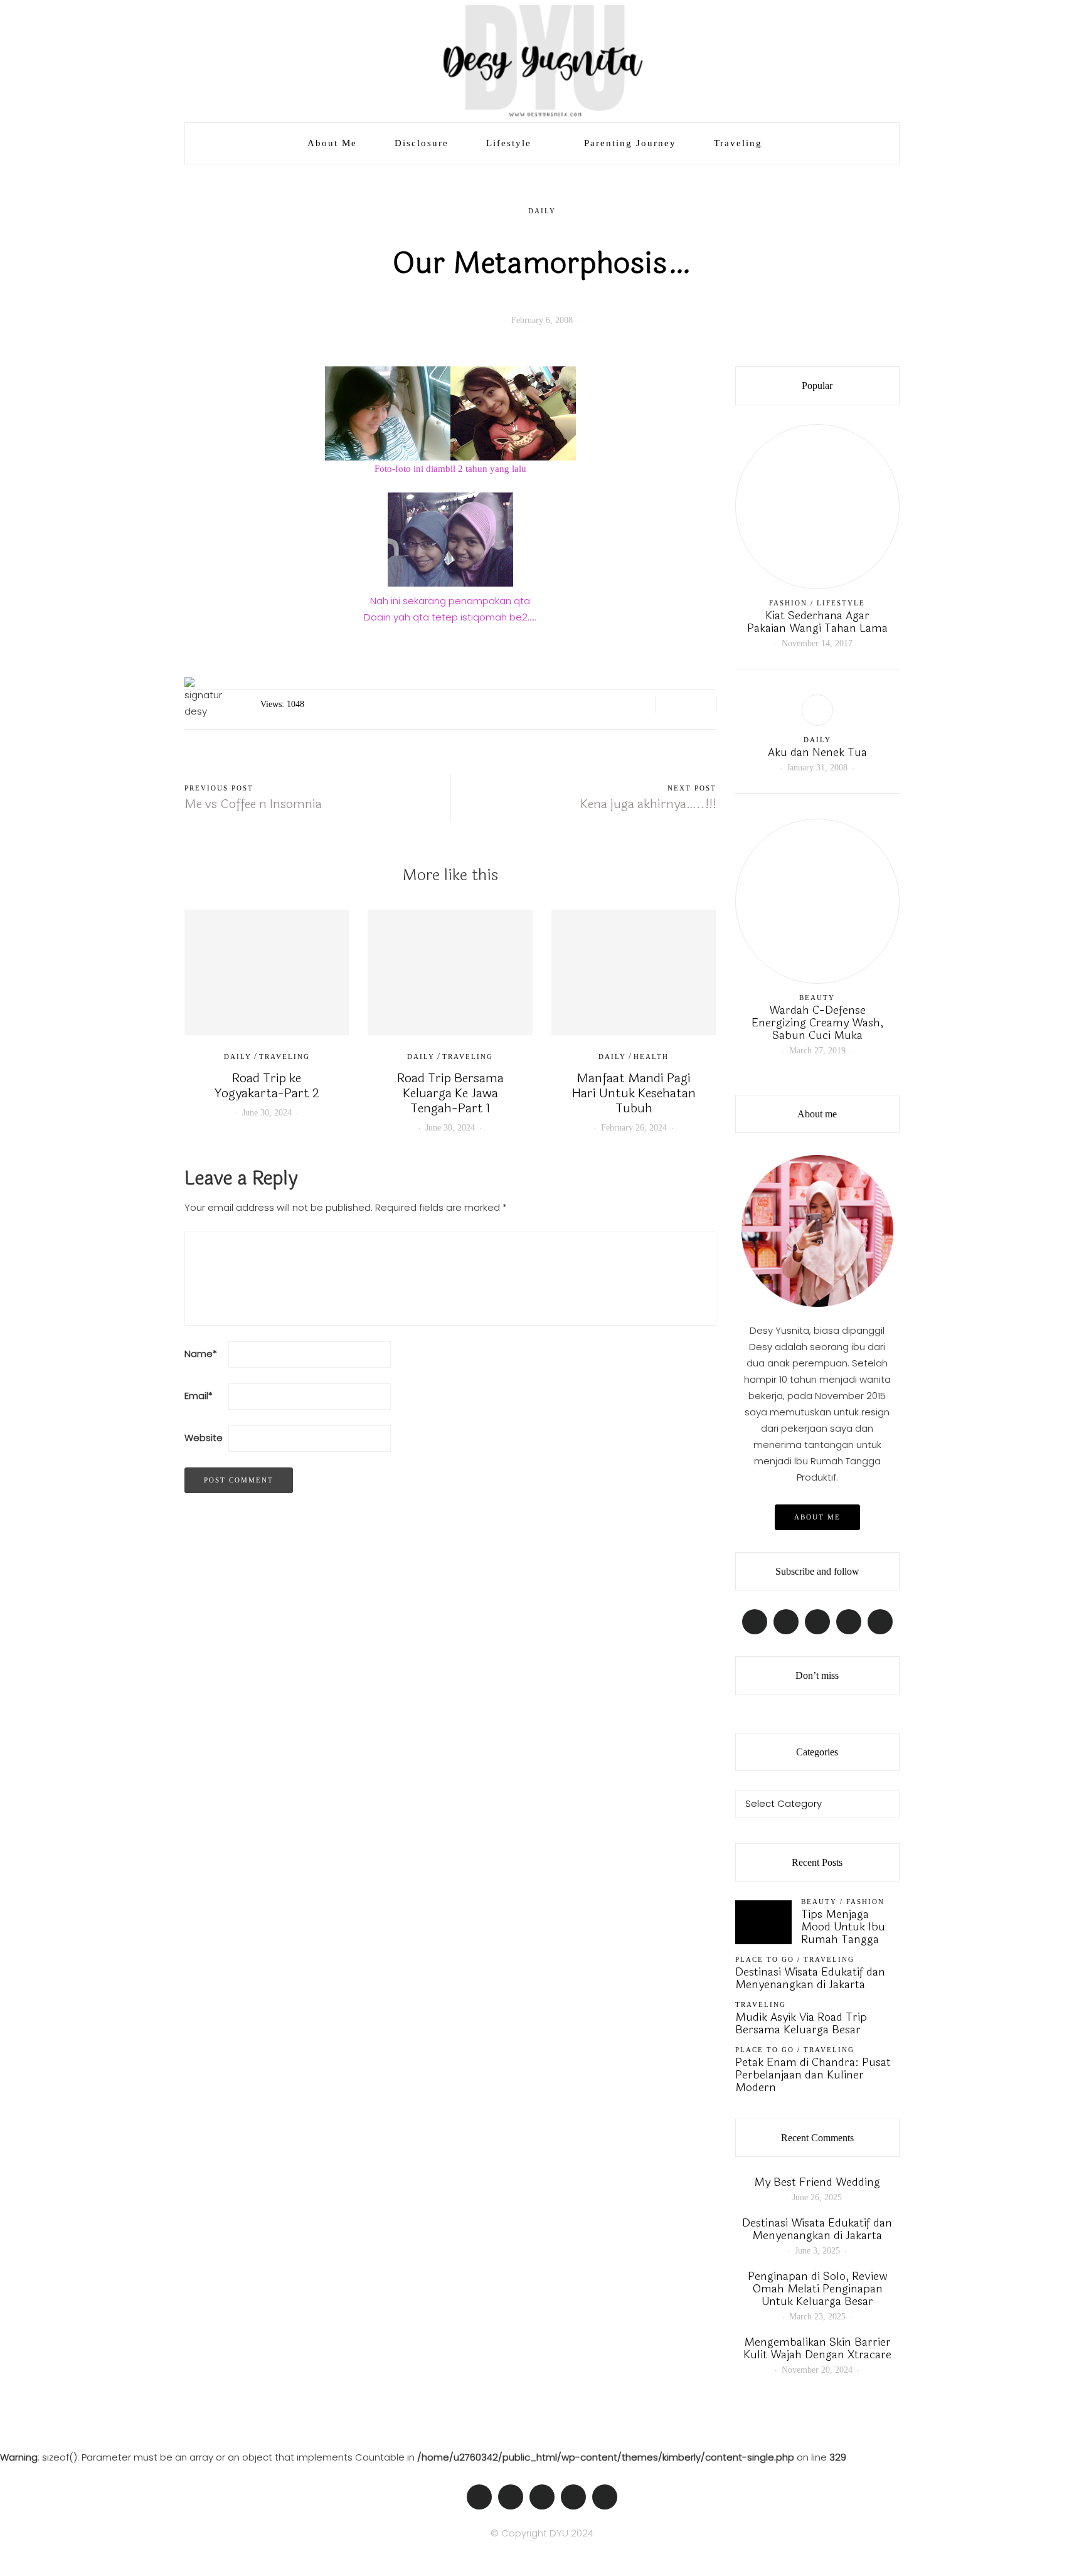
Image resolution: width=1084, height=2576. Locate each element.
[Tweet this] (686, 705)
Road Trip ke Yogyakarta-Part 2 (267, 1086)
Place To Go (765, 1959)
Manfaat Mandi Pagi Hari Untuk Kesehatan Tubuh (634, 1093)
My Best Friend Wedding (817, 2182)
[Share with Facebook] (670, 705)
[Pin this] (702, 705)
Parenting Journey (630, 143)
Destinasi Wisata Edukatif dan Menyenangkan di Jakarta (810, 1978)
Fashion (788, 603)
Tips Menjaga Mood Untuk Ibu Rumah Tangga (843, 1927)
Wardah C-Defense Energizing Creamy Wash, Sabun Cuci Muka (817, 1023)
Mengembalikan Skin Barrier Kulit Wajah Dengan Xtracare (817, 2348)
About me (817, 1517)
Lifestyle (509, 143)
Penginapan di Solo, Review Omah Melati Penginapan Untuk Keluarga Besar (817, 2289)
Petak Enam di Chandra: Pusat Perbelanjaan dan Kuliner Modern (813, 2075)
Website (204, 1438)
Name (201, 1354)
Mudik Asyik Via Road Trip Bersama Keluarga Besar (801, 2023)
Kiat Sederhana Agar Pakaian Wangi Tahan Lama (817, 622)
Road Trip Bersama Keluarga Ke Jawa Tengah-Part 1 (450, 1093)
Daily (542, 211)
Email (199, 1396)
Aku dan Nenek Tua (817, 752)
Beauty (817, 998)
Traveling (738, 143)
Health (651, 1056)
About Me (332, 143)
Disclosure (422, 143)
